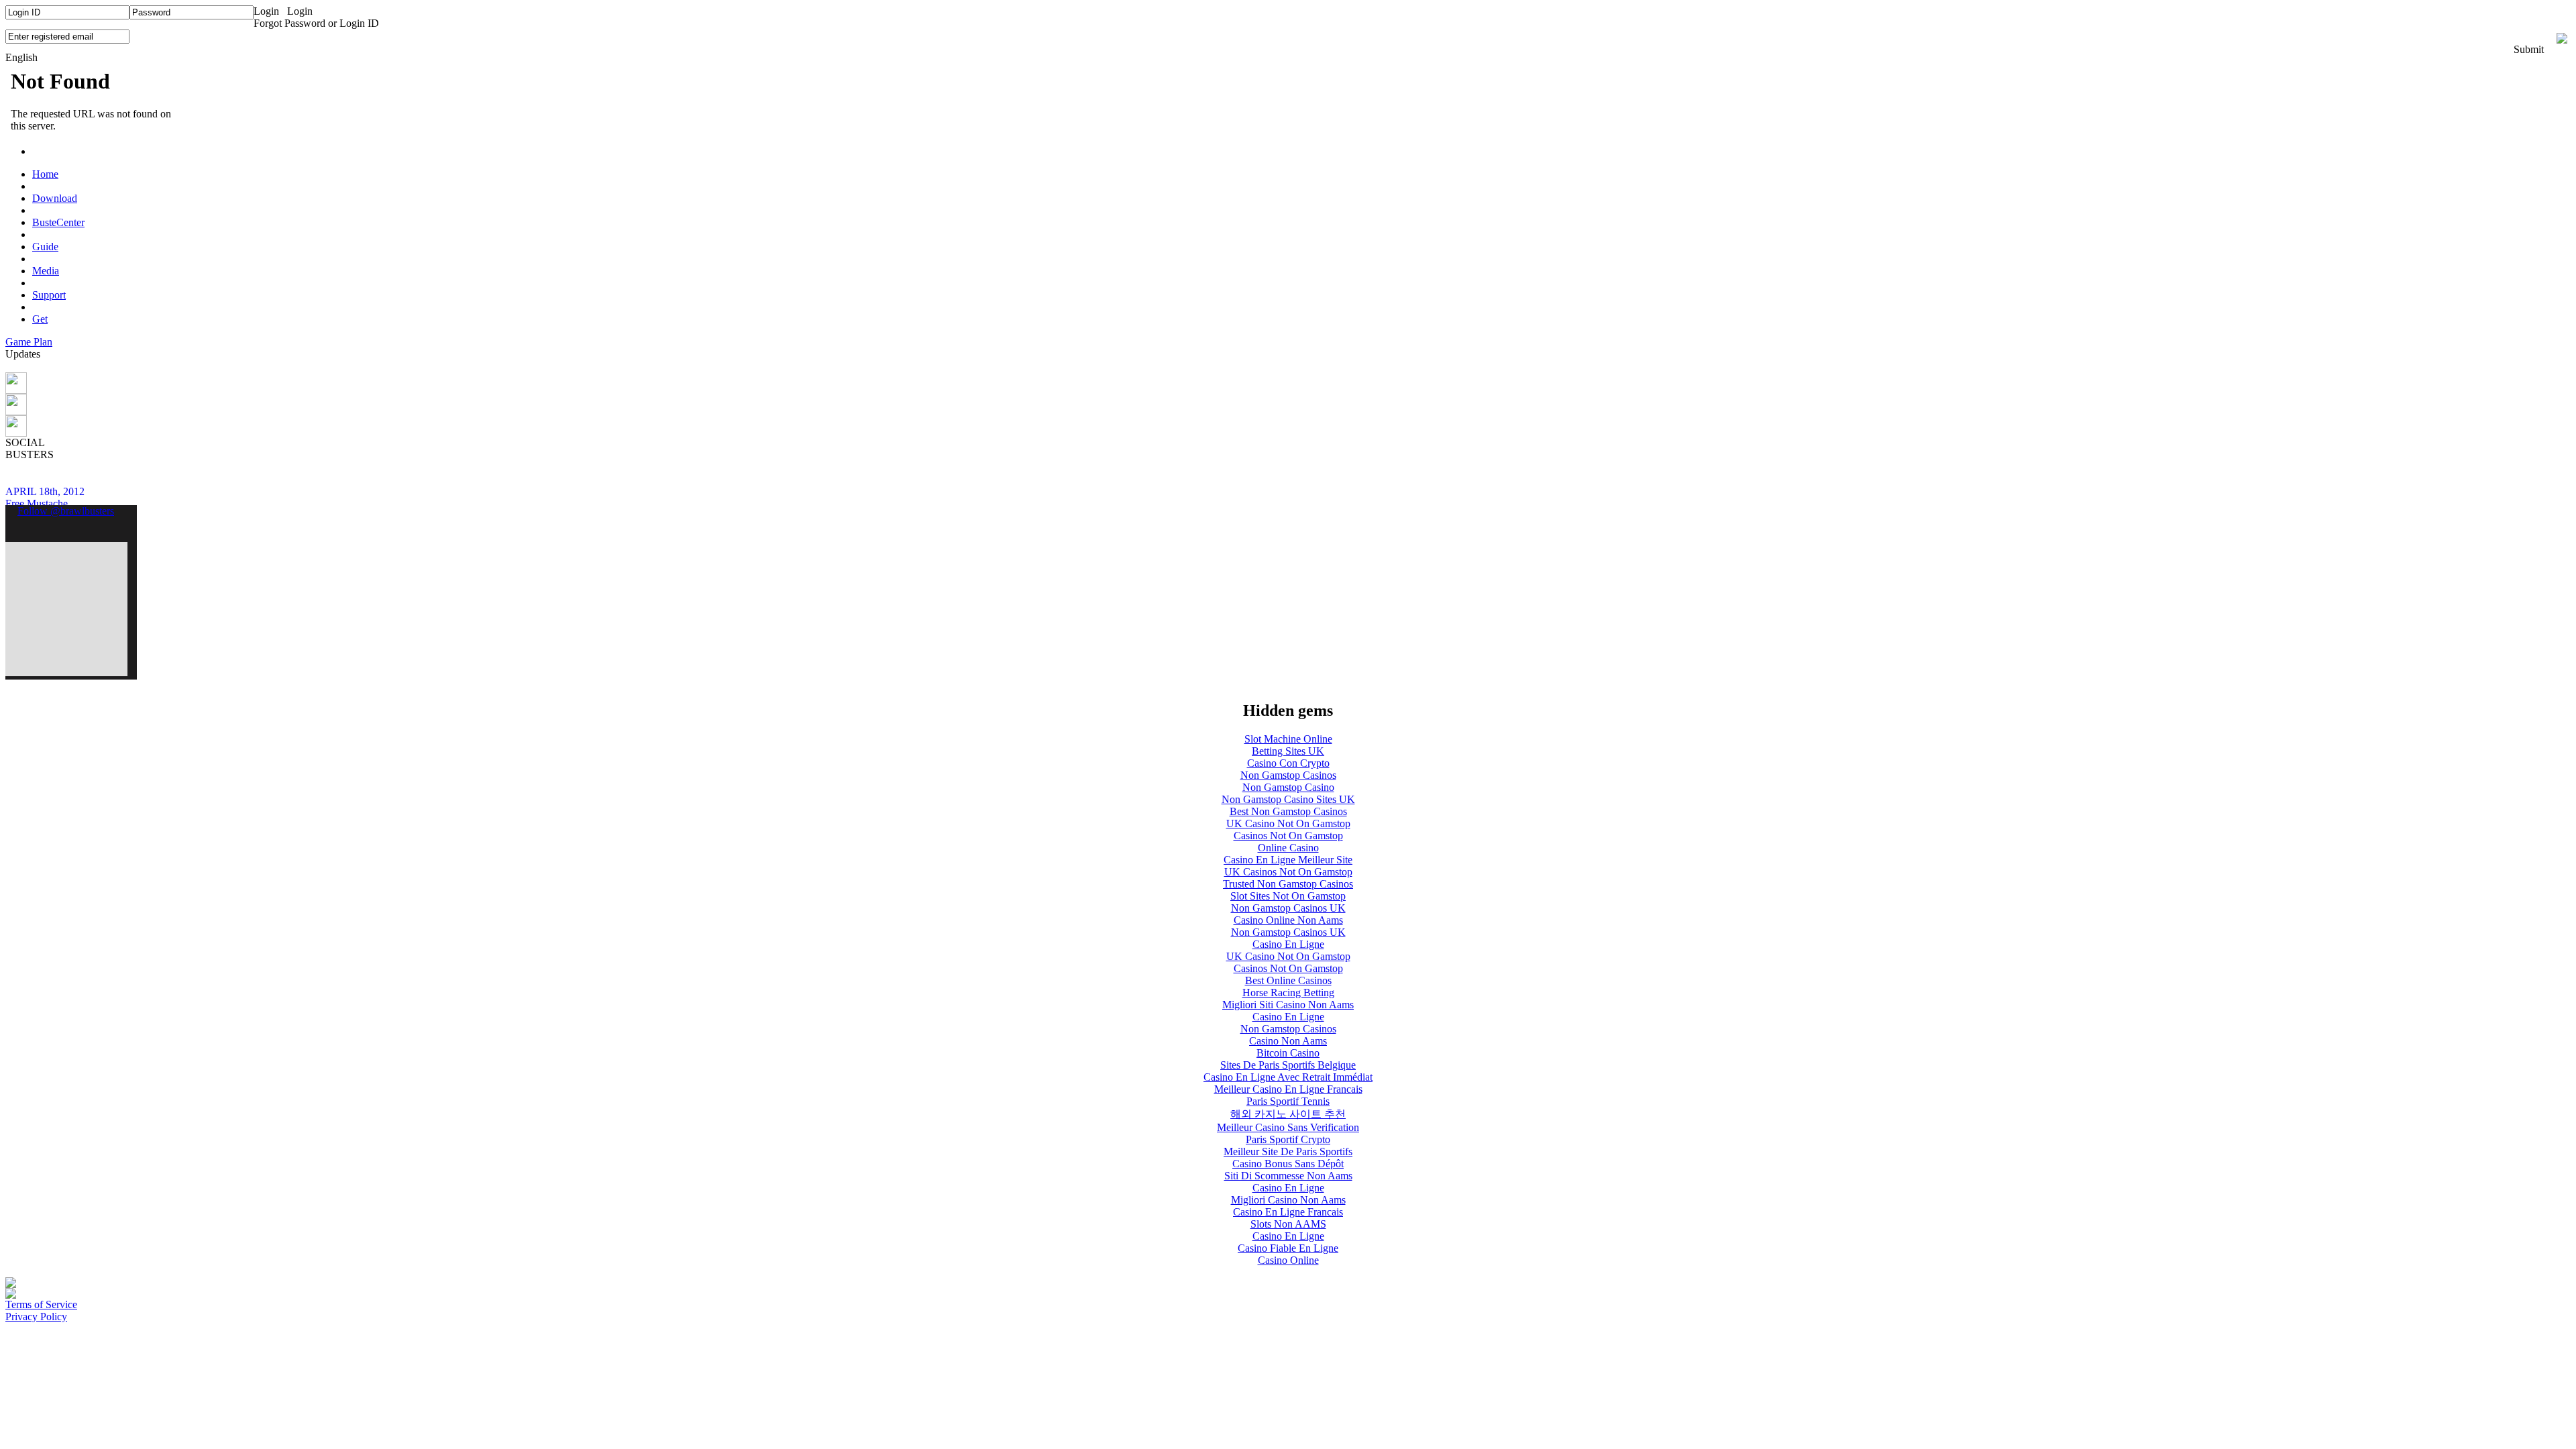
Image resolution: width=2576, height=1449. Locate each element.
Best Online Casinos (1288, 980)
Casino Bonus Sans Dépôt (1288, 1164)
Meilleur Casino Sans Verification (1288, 1127)
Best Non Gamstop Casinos (1288, 811)
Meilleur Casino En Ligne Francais (1288, 1089)
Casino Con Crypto (1288, 763)
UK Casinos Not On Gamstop (1288, 872)
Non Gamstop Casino (1288, 787)
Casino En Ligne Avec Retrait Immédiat (1288, 1077)
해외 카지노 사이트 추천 (1288, 1114)
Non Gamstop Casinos (1288, 775)
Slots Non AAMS (1288, 1224)
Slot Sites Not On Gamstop (1288, 896)
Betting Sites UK (1288, 751)
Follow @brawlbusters (66, 511)
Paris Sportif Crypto (1288, 1139)
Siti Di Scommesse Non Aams (1288, 1176)
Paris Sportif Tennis (1288, 1101)
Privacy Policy (36, 1317)
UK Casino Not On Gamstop (1288, 823)
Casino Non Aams (1288, 1041)
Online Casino (1288, 848)
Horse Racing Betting (1288, 992)
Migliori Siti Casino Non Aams (1288, 1005)
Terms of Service (41, 1304)
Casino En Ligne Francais (1288, 1212)
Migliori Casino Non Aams (1288, 1200)
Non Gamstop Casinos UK (1288, 908)
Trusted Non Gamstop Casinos (1288, 884)
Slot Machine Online (1288, 739)
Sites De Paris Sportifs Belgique (1288, 1065)
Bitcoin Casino (1288, 1053)
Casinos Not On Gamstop (1288, 836)
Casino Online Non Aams (1288, 920)
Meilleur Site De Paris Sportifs (1288, 1151)
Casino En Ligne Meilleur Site (1288, 860)
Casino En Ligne (1288, 944)
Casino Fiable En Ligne (1288, 1248)
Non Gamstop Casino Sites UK (1288, 799)
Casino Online (1288, 1260)
